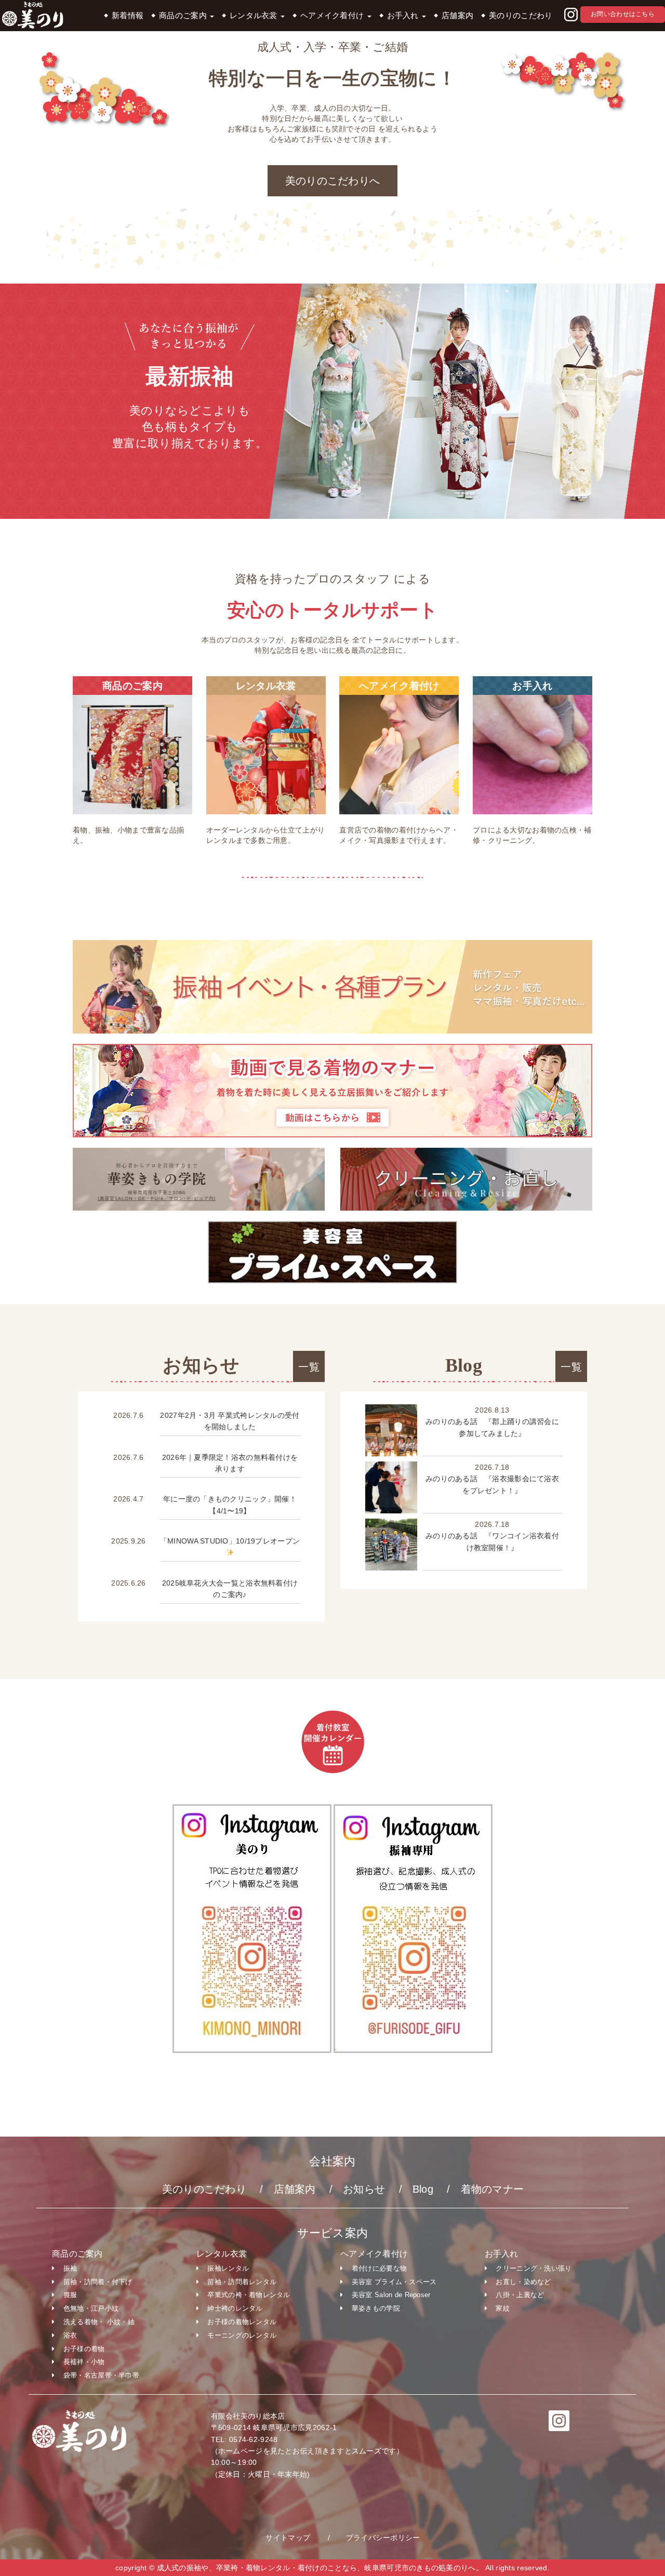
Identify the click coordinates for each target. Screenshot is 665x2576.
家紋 (503, 2308)
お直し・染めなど (523, 2282)
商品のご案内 (184, 16)
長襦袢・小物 (84, 2362)
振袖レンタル (228, 2268)
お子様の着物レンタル (242, 2322)
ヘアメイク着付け (333, 16)
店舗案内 (457, 16)
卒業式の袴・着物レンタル (249, 2295)
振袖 (70, 2268)
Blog (423, 2189)
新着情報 (128, 16)
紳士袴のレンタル (235, 2308)
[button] (571, 15)
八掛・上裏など (520, 2295)
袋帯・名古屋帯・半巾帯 (101, 2375)
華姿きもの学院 (376, 2308)
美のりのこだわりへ (333, 181)
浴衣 (70, 2335)
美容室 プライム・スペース (394, 2282)
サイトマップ (288, 2538)
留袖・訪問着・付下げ (98, 2282)
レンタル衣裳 (255, 16)
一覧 (309, 1367)
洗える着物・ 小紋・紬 (99, 2322)
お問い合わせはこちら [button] (623, 14)
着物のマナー (493, 2189)
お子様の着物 (84, 2349)
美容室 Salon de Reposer (391, 2295)
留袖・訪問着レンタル (242, 2282)
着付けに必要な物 (379, 2268)
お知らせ (364, 2189)
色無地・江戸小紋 (91, 2308)
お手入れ (404, 16)
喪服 (70, 2295)
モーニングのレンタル (242, 2335)
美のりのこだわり (521, 16)
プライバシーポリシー (383, 2538)
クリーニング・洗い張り (534, 2268)
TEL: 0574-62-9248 (244, 2439)
